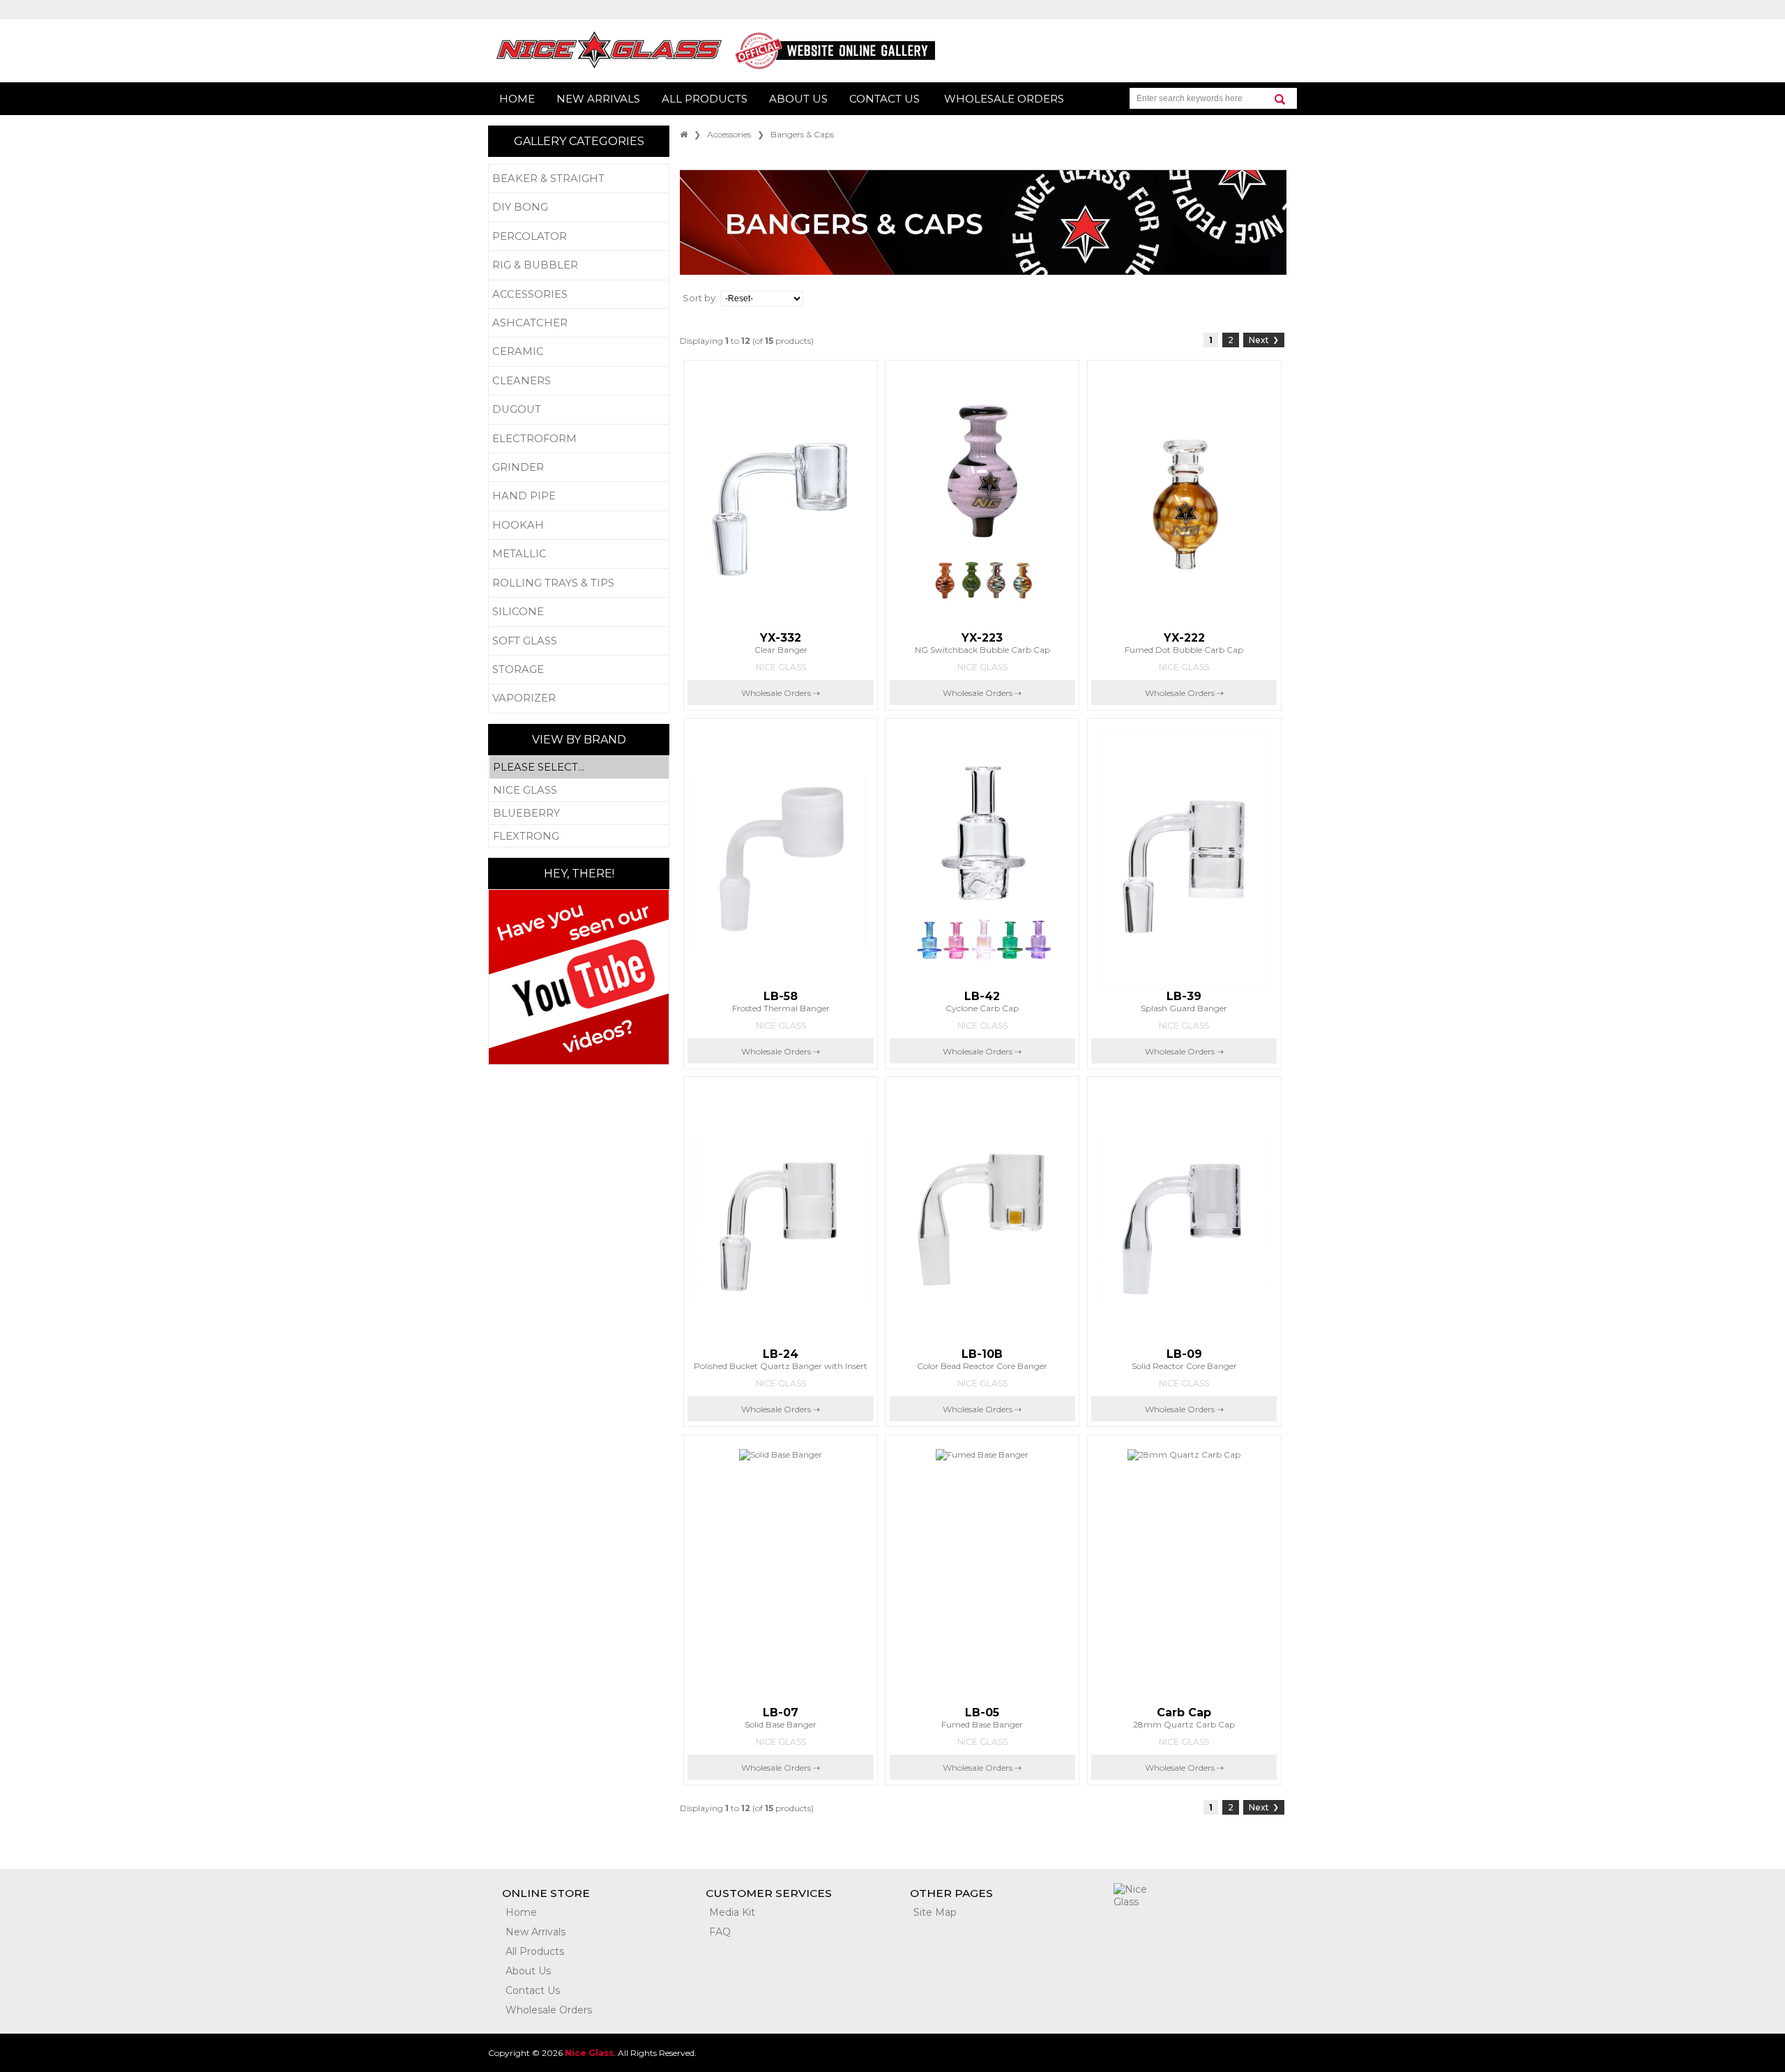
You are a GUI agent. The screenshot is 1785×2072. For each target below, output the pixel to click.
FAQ (720, 1932)
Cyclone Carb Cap (982, 1001)
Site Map (935, 1912)
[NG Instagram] (1176, 1934)
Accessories (729, 134)
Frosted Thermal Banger (781, 1001)
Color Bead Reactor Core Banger (982, 1359)
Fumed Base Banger (982, 1718)
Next (1264, 340)
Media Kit (732, 1912)
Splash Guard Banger (1184, 1001)
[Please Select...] (579, 767)
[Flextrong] (579, 836)
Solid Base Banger (781, 1718)
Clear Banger (781, 643)
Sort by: (700, 298)
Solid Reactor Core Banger (1184, 1359)
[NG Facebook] (1134, 1934)
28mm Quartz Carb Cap (1184, 1718)
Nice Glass (781, 667)
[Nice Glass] (579, 791)
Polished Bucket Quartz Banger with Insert (781, 1359)
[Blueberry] (579, 814)
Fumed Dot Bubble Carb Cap (1184, 643)
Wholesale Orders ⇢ (781, 693)
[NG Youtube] (1218, 1934)
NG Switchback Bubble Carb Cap (982, 643)
